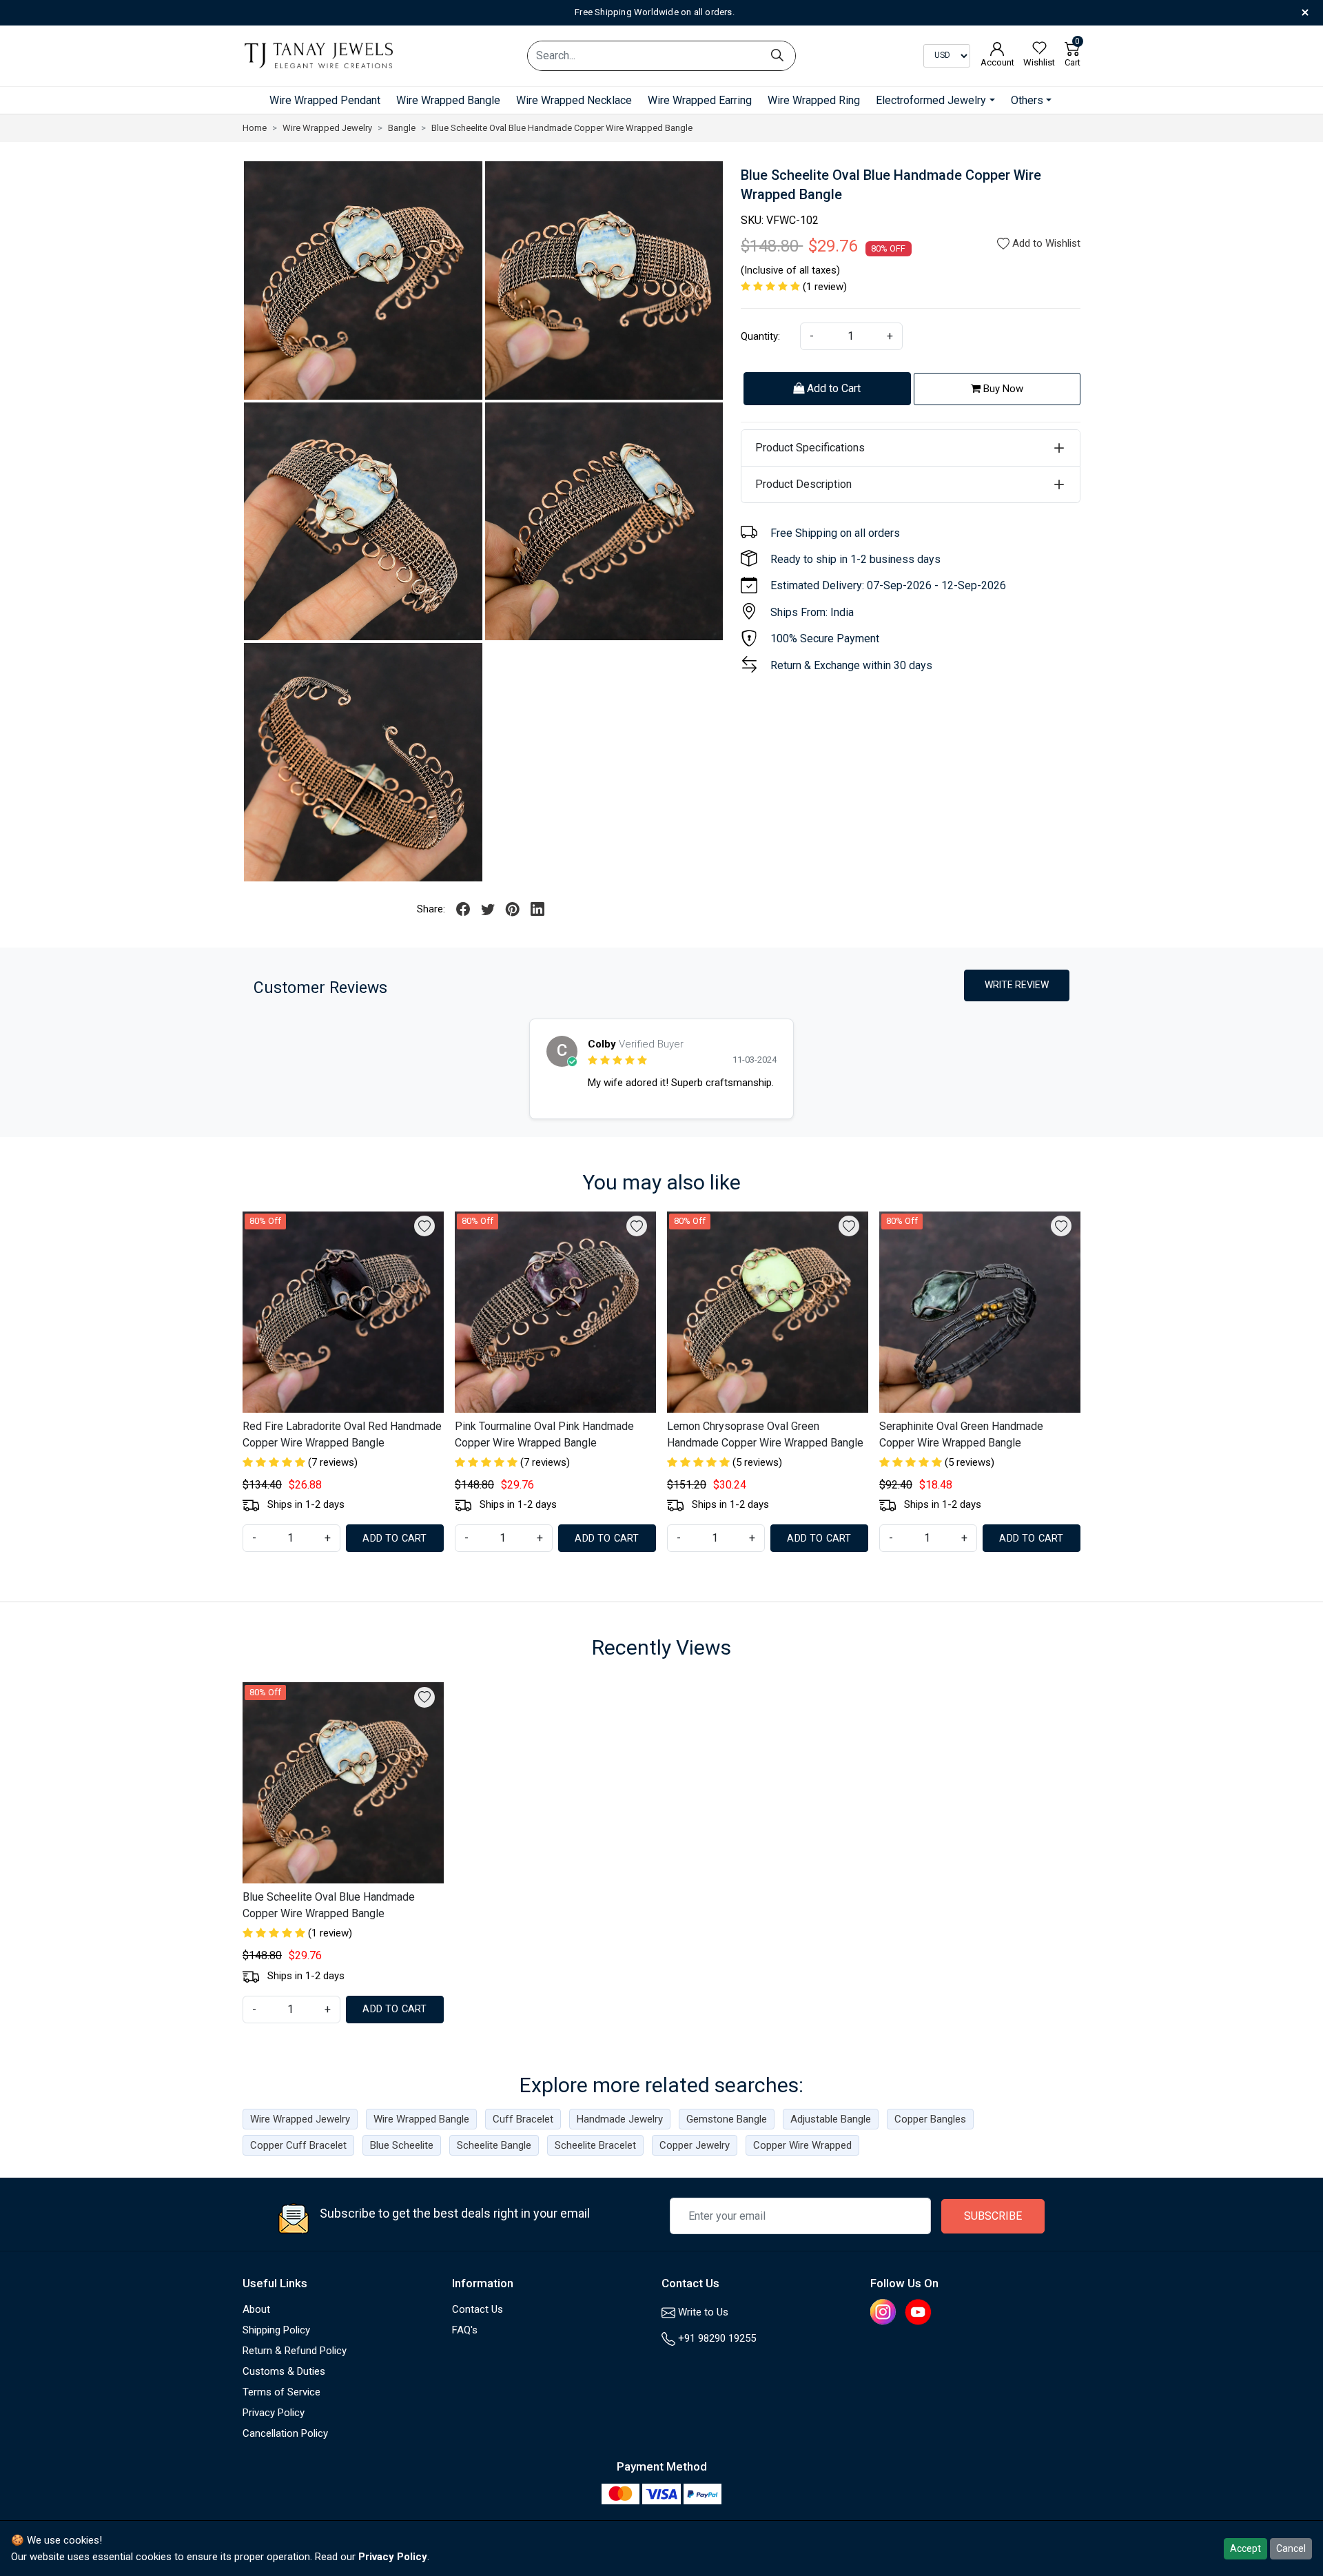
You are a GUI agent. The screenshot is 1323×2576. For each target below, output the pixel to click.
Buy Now (1002, 389)
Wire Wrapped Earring (700, 100)
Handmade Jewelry (620, 2119)
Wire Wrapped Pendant (325, 100)
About (256, 2309)
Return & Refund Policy (295, 2351)
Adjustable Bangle (831, 2119)
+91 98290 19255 (716, 2338)
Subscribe (993, 2216)
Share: (431, 909)
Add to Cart (832, 388)
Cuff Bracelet (523, 2119)
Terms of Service (281, 2392)
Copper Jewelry (695, 2145)
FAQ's (465, 2330)
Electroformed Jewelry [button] (931, 100)
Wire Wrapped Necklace (574, 100)
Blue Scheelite (402, 2145)
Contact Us (478, 2309)
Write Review (1017, 985)
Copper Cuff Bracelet (298, 2145)
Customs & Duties (284, 2371)
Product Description (803, 484)
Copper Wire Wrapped (802, 2145)
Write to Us (702, 2312)
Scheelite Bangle (494, 2145)
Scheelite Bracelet (595, 2145)
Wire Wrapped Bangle (448, 100)
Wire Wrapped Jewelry (300, 2119)
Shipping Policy (276, 2330)
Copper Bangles (930, 2119)
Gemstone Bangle (727, 2119)
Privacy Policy (274, 2413)
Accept (1245, 2548)
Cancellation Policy (285, 2433)
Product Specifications (810, 448)
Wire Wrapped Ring (814, 100)
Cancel (1291, 2548)
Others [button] (1027, 100)
